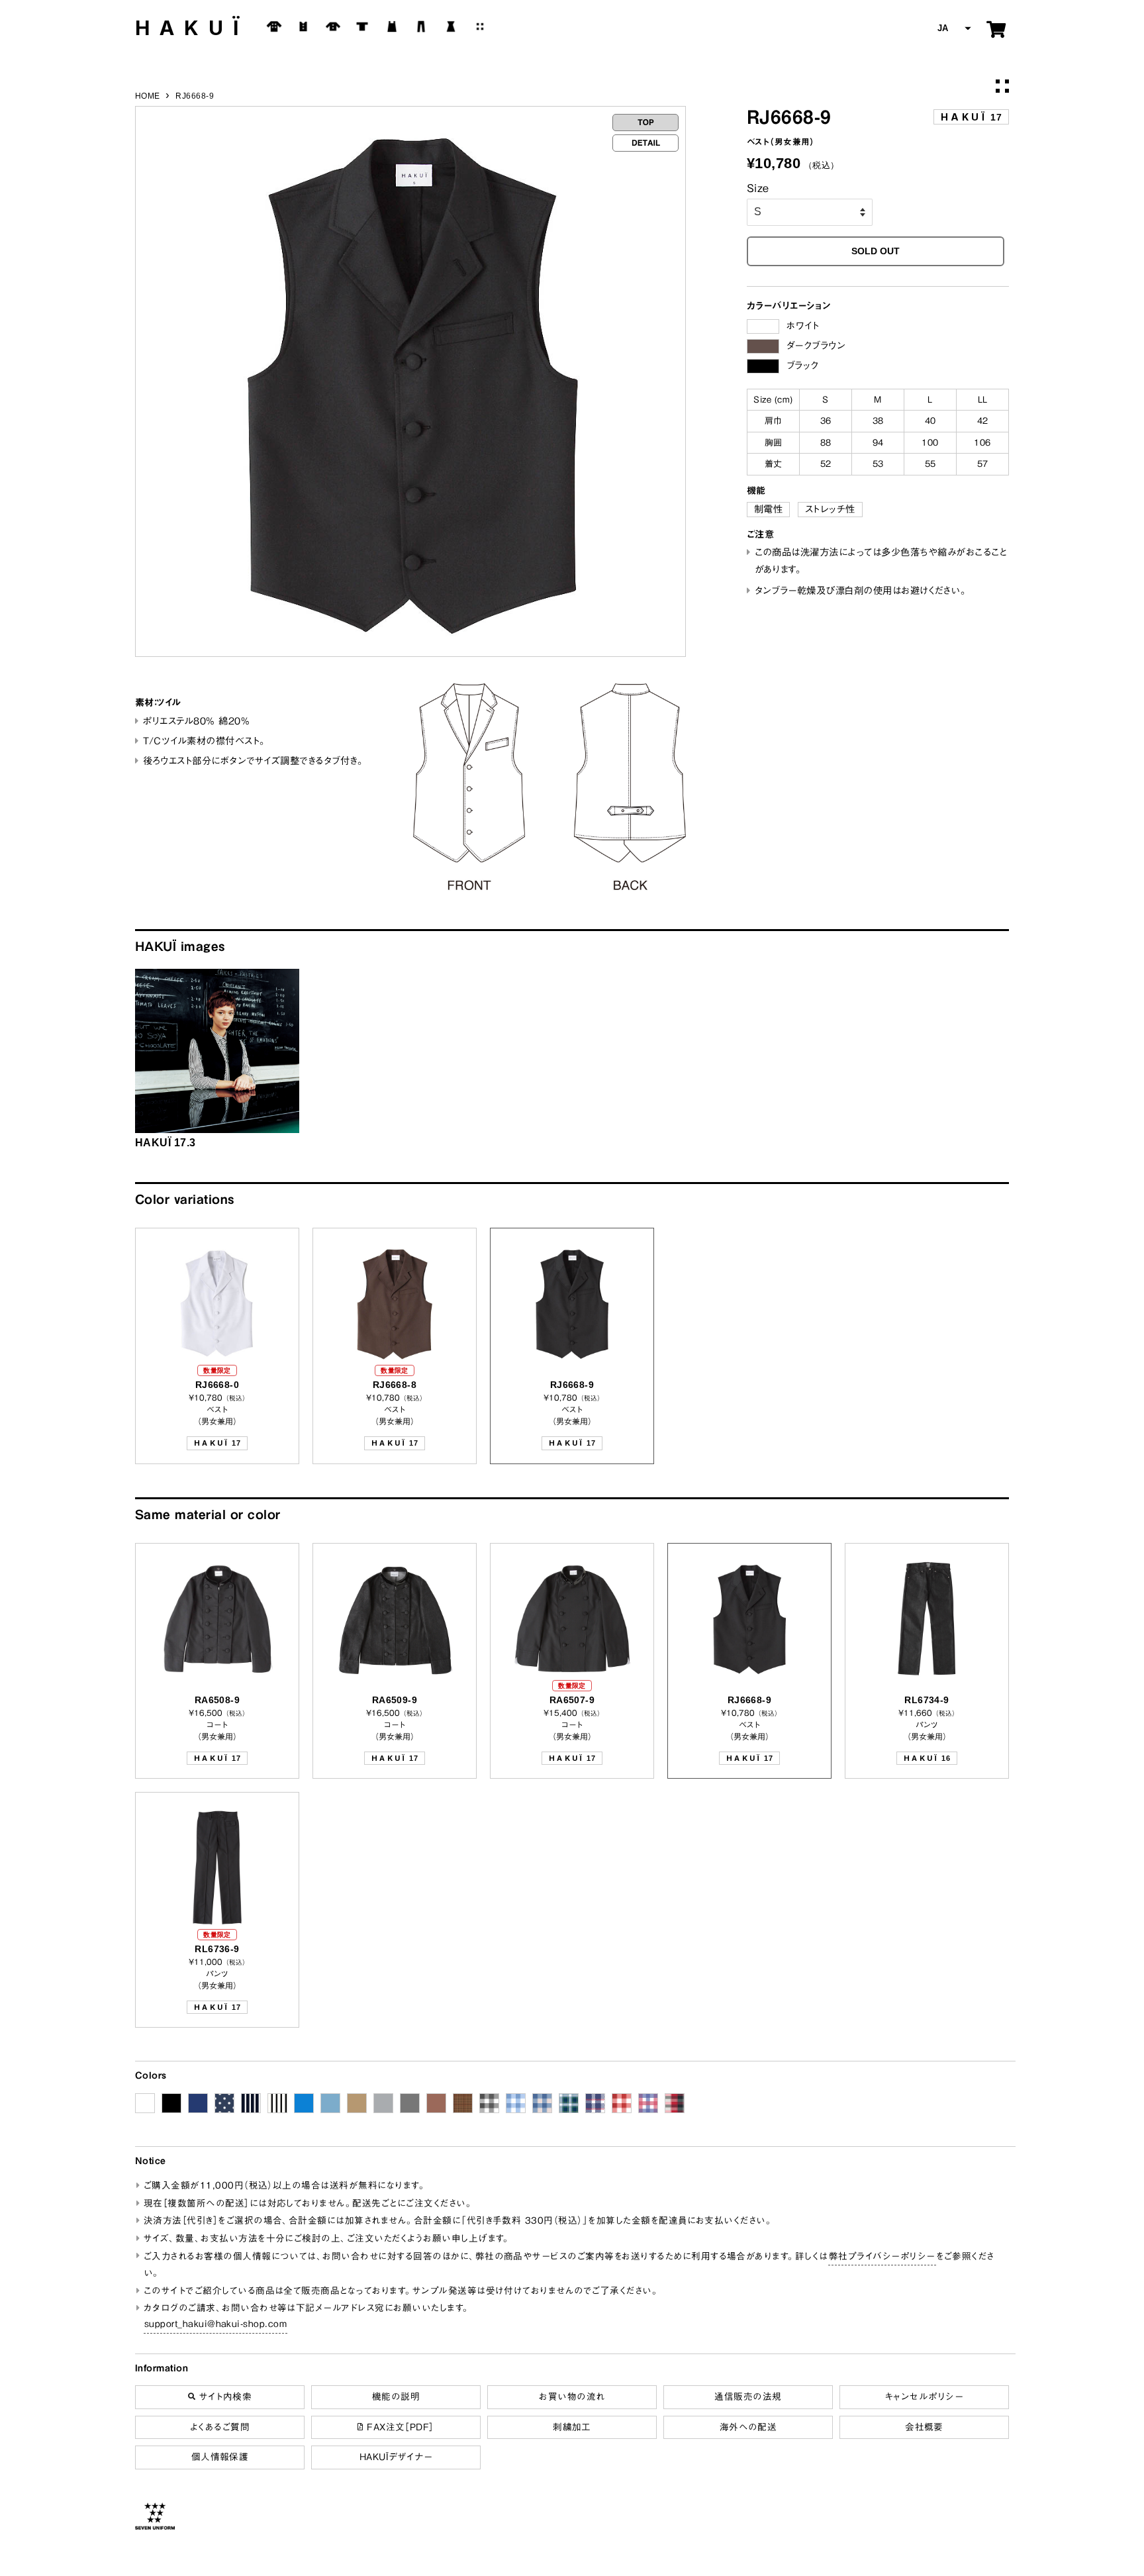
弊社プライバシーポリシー (882, 2256)
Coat (274, 26)
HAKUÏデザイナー (396, 2457)
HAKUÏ (192, 28)
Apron (392, 26)
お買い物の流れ (572, 2397)
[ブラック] (763, 366)
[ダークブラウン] (763, 346)
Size (758, 188)
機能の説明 (396, 2397)
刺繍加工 (572, 2427)
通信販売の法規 (748, 2397)
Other (480, 26)
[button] (953, 29)
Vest (303, 26)
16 (927, 1758)
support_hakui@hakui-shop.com (215, 2324)
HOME (148, 96)
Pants (421, 26)
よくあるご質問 (220, 2427)
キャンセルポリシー (924, 2397)
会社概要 (924, 2427)
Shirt (333, 26)
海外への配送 (748, 2427)
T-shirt (362, 26)
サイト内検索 (223, 2397)
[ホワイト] (763, 326)
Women (451, 26)
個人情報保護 (220, 2457)
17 (971, 117)
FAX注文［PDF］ (399, 2427)
